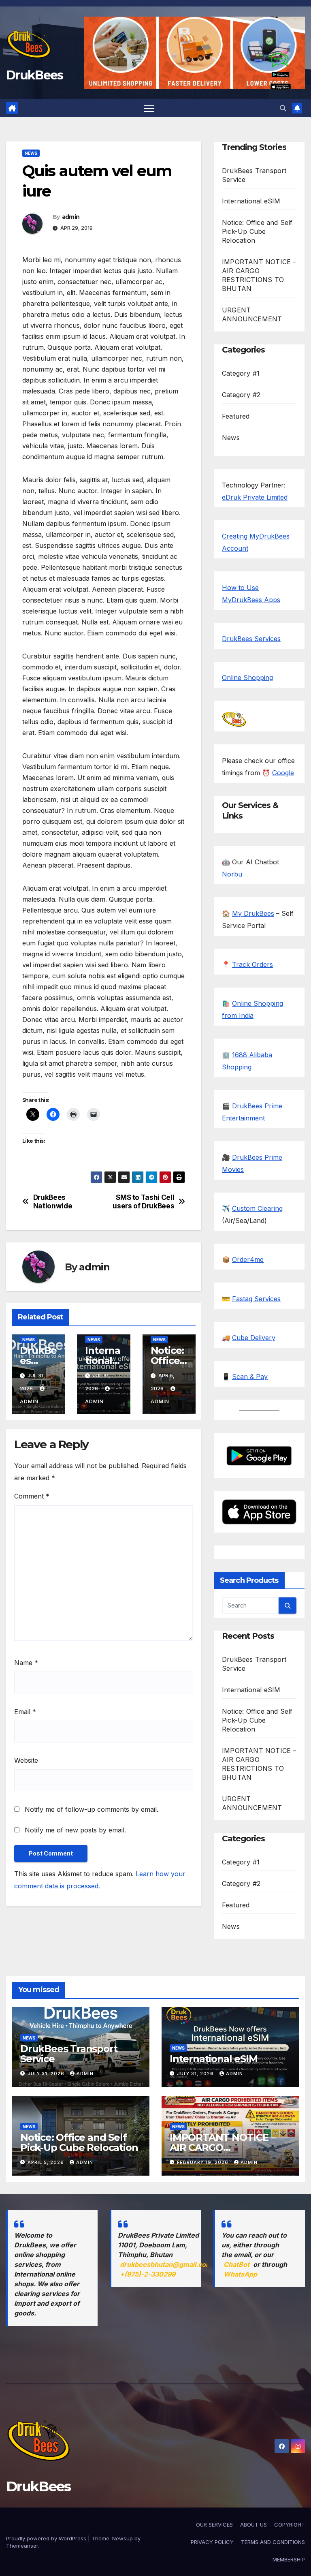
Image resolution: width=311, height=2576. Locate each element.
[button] (283, 108)
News (31, 153)
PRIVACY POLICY (212, 2542)
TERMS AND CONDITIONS (273, 2542)
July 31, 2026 (47, 2074)
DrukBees (34, 75)
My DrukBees (253, 913)
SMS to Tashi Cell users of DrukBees (143, 1202)
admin (71, 217)
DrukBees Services (251, 639)
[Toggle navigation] (149, 108)
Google (283, 773)
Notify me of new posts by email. (75, 1830)
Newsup (122, 2538)
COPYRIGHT (290, 2525)
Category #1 (241, 373)
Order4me (248, 1259)
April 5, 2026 (47, 2162)
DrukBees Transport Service (69, 2054)
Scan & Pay (250, 1377)
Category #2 (241, 395)
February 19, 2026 (203, 2162)
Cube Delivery (254, 1338)
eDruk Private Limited (255, 497)
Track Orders (252, 964)
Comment (32, 1496)
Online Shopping (247, 678)
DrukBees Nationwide (53, 1202)
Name (26, 1663)
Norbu (232, 874)
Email (25, 1712)
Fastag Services (256, 1299)
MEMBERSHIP (289, 2559)
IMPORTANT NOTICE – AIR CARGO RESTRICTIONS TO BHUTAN (222, 2153)
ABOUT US (253, 2525)
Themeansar (22, 2546)
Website (26, 1760)
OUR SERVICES (214, 2525)
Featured (236, 416)
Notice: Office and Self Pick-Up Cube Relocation (257, 231)
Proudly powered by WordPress (47, 2538)
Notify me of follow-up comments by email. (92, 1809)
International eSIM (103, 1361)
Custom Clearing (257, 1208)
